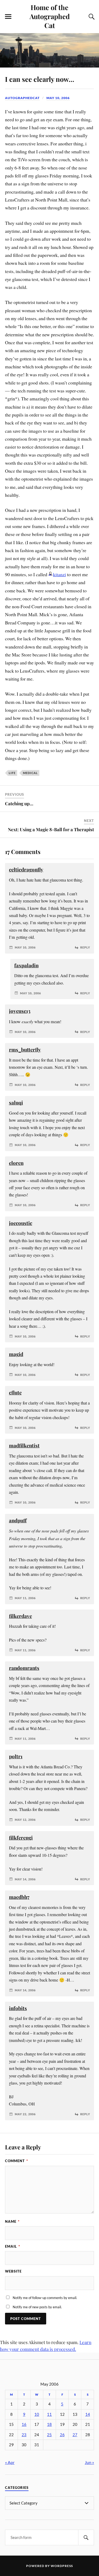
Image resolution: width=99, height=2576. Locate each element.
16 (24, 2424)
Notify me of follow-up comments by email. (45, 2298)
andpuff (18, 1520)
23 (24, 2435)
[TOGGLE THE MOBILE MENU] (8, 17)
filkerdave (20, 1616)
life (12, 773)
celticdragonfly (26, 869)
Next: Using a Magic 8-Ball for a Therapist (51, 829)
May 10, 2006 (58, 98)
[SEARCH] (86, 2537)
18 (49, 2424)
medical (30, 773)
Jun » (89, 2462)
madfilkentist (24, 1445)
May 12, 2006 (25, 1820)
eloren (16, 1163)
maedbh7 (19, 1897)
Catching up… (19, 803)
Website (13, 2271)
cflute (15, 1392)
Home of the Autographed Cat (50, 16)
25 (49, 2435)
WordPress (62, 2566)
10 (37, 2414)
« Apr (10, 2462)
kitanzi (60, 574)
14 (88, 2414)
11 (49, 2414)
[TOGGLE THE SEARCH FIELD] (91, 17)
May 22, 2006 (25, 2114)
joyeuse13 (20, 1011)
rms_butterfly (25, 1050)
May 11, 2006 (25, 1598)
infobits (18, 2008)
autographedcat (22, 98)
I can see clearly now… (40, 79)
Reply (85, 947)
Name (12, 2221)
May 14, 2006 (25, 1879)
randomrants (24, 1668)
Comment (16, 2161)
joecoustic (21, 1223)
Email (13, 2246)
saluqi (16, 1103)
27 (75, 2435)
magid (16, 1354)
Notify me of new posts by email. (37, 2307)
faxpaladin (26, 965)
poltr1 (16, 1756)
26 (62, 2435)
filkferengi (21, 1838)
